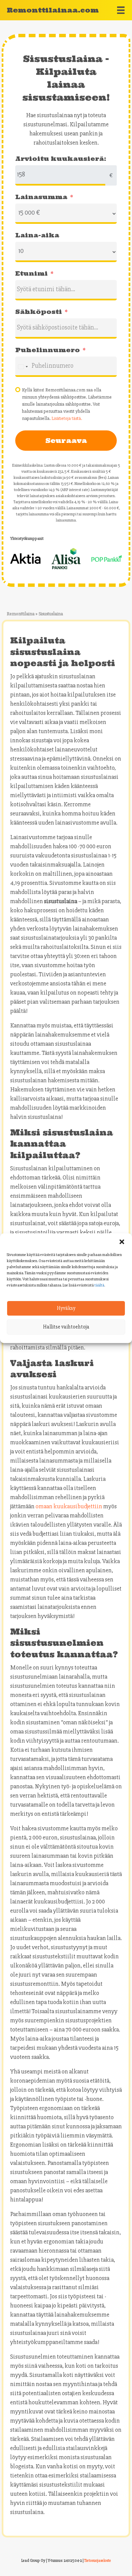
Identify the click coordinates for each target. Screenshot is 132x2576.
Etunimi (31, 273)
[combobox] (23, 367)
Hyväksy (66, 1308)
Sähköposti (39, 312)
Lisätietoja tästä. (67, 418)
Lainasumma (41, 197)
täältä (99, 1285)
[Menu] (121, 10)
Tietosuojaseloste (98, 2561)
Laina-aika (37, 235)
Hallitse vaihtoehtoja (66, 1327)
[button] (122, 1242)
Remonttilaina (21, 614)
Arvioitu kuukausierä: (61, 159)
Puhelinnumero (48, 350)
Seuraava (66, 440)
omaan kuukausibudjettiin (69, 1506)
